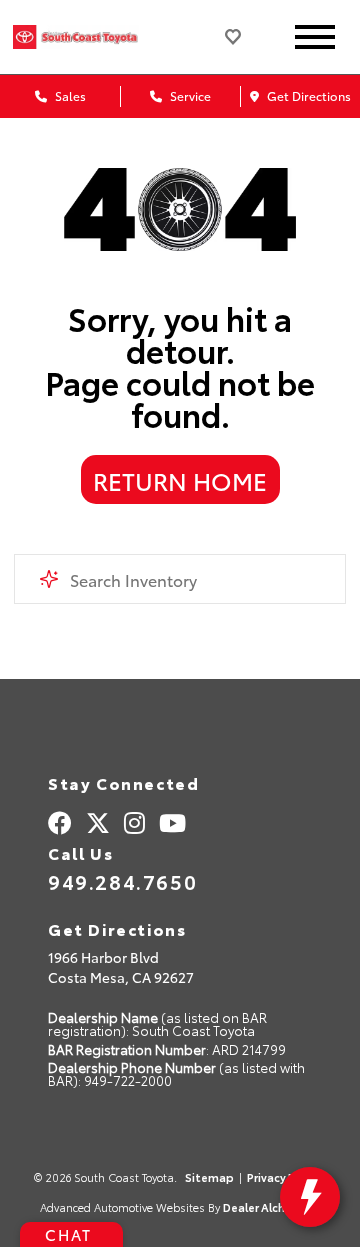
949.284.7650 (122, 881)
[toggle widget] (310, 1197)
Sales (69, 95)
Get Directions (307, 95)
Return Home (180, 480)
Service (189, 95)
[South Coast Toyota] (92, 36)
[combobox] (179, 579)
